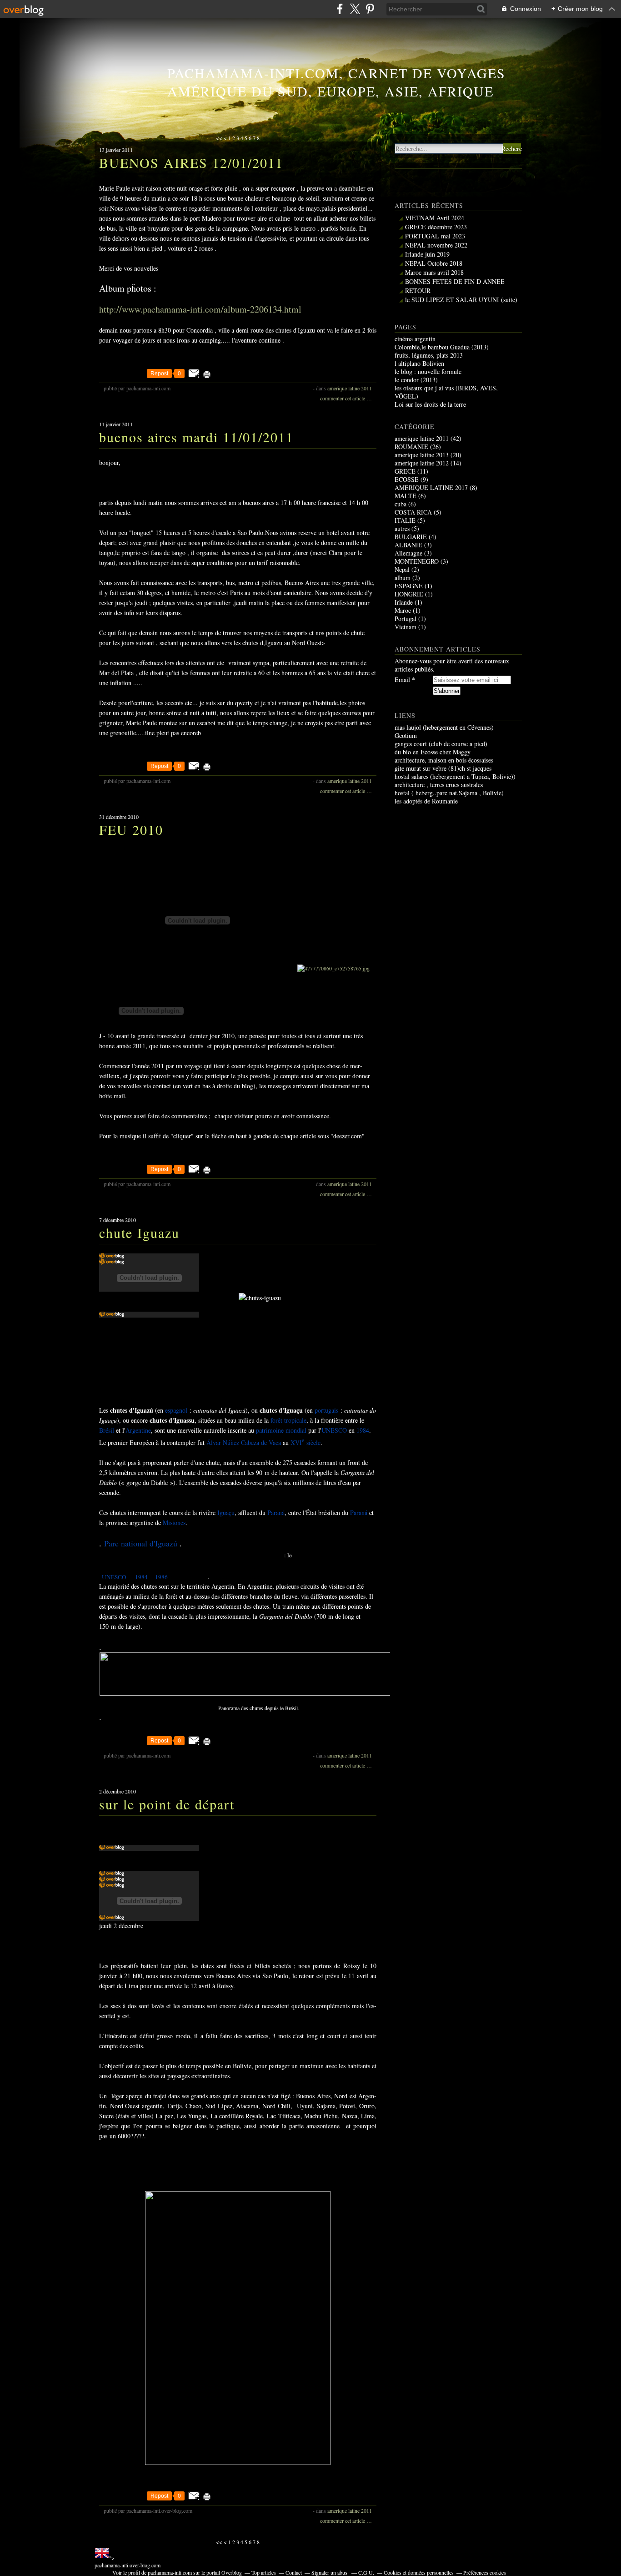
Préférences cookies (485, 2572)
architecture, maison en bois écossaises (444, 760)
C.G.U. (366, 2572)
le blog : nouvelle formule (428, 371)
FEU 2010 (131, 829)
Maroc (403, 610)
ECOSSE (407, 479)
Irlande (404, 602)
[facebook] (340, 9)
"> (128, 2561)
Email (402, 680)
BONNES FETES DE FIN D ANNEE (455, 281)
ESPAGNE (409, 586)
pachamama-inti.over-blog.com (128, 2565)
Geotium (406, 735)
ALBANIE (408, 545)
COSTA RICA (413, 512)
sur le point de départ (167, 1804)
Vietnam (406, 627)
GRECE (405, 471)
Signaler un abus (330, 2572)
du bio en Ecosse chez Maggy (433, 752)
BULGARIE (411, 537)
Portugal (406, 619)
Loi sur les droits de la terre (430, 404)
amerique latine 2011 (350, 388)
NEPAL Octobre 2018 (434, 263)
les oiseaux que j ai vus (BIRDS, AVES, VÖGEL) (446, 392)
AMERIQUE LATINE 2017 (431, 487)
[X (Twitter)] (355, 9)
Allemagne (408, 553)
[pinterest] (370, 9)
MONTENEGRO (417, 561)
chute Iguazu (139, 1232)
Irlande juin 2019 (427, 254)
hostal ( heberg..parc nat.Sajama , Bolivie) (449, 793)
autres (402, 528)
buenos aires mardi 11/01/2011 (196, 437)
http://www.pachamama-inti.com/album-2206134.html (200, 309)
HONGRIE (409, 594)
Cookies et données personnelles (419, 2572)
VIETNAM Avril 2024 (435, 218)
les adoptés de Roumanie (426, 801)
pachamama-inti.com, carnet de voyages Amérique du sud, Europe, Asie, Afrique (336, 82)
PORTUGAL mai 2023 (435, 236)
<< (219, 138)
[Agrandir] (259, 1701)
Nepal (402, 569)
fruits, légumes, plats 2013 (429, 355)
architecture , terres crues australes (439, 785)
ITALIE (405, 520)
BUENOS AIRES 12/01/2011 (191, 162)
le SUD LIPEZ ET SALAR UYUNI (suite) (461, 300)
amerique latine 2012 (422, 463)
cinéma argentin (415, 339)
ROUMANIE (411, 447)
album (403, 578)
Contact (294, 2572)
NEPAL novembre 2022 (436, 245)
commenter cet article (343, 398)
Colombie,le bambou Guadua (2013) (442, 347)
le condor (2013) (416, 380)
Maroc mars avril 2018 (434, 272)
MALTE (406, 496)
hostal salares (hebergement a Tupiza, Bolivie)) (455, 776)
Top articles (264, 2572)
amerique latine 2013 (422, 455)
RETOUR (418, 290)
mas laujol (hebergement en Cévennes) (444, 727)
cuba (401, 504)
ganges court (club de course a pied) (441, 744)
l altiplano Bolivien (419, 363)
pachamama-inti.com (170, 2572)
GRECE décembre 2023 (436, 227)
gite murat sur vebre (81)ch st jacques (443, 768)
